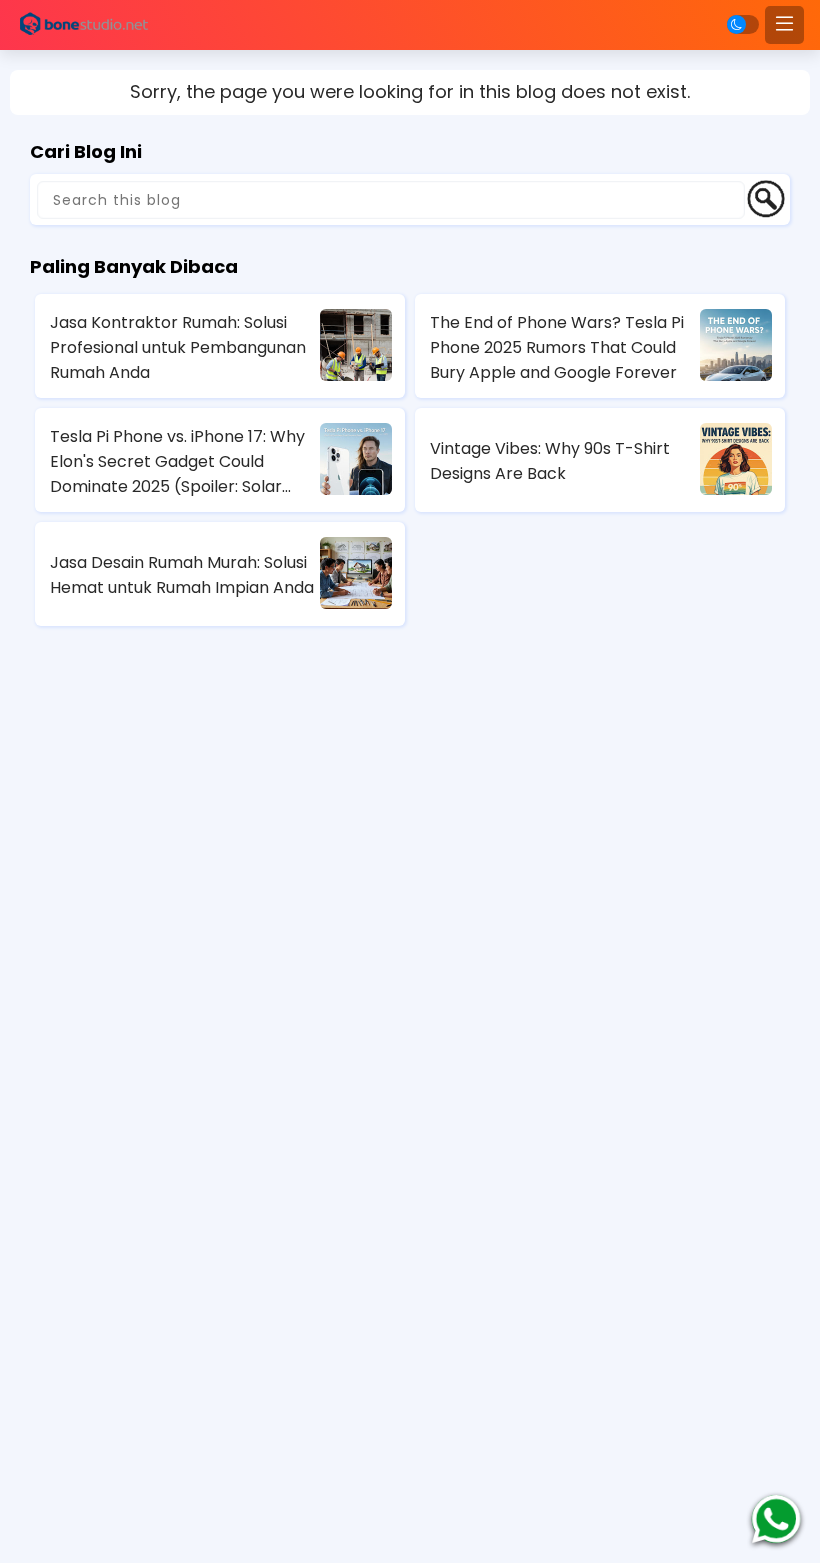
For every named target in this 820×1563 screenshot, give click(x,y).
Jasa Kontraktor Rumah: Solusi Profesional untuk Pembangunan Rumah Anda (178, 347)
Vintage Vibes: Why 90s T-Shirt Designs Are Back (550, 461)
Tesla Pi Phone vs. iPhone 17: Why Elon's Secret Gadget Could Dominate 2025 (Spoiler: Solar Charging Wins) (177, 462)
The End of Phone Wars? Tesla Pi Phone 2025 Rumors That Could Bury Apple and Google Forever (557, 347)
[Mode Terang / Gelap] (743, 24)
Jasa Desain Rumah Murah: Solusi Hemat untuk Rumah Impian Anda (182, 575)
